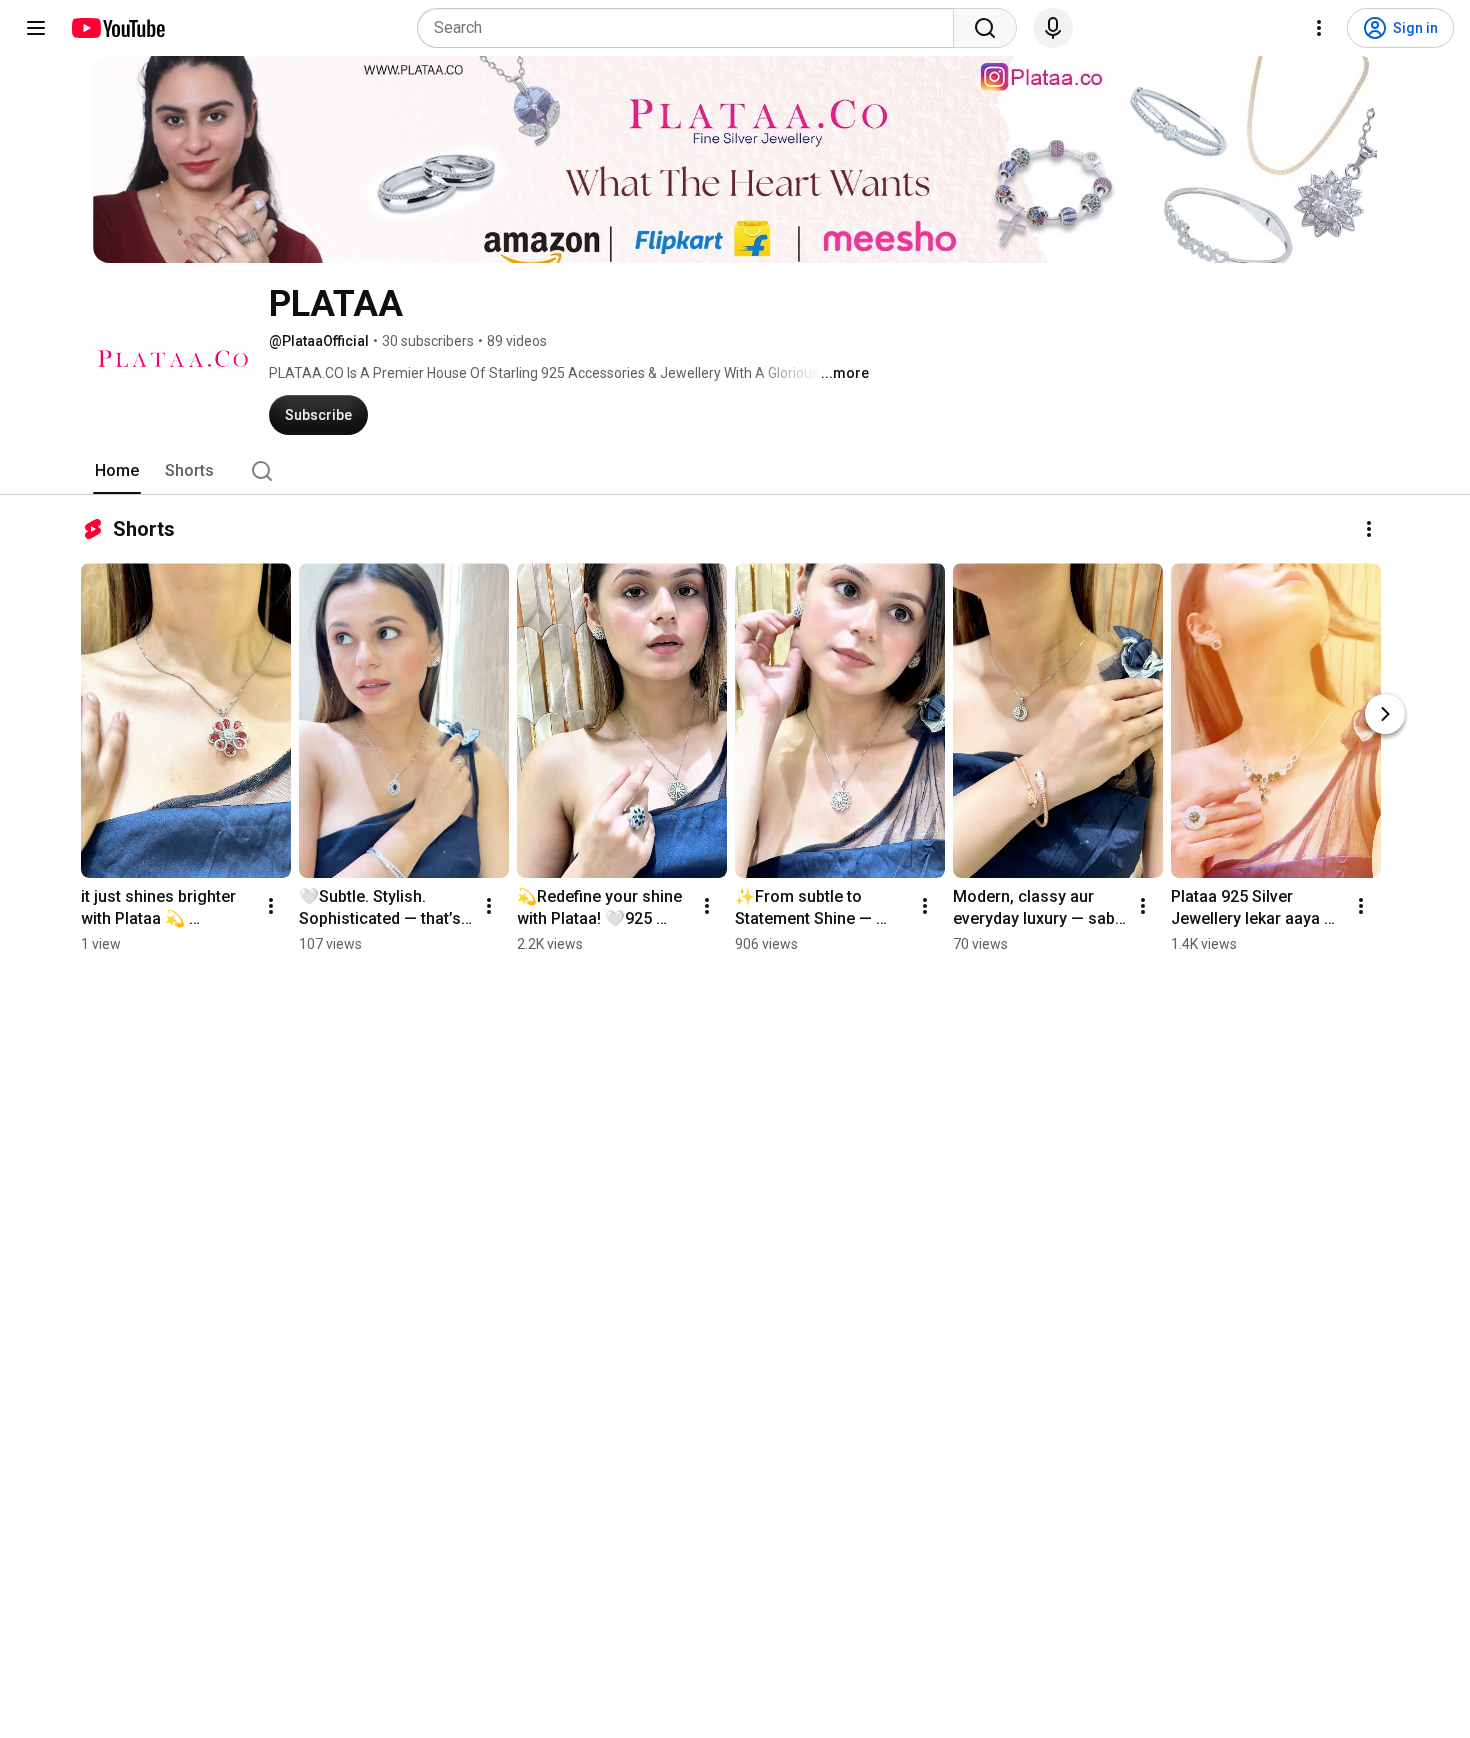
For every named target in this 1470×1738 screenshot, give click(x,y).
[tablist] (735, 471)
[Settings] (1319, 28)
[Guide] (36, 28)
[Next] (1385, 714)
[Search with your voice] (1053, 28)
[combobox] (691, 28)
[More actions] (1369, 529)
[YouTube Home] (117, 28)
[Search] (985, 28)
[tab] (117, 471)
